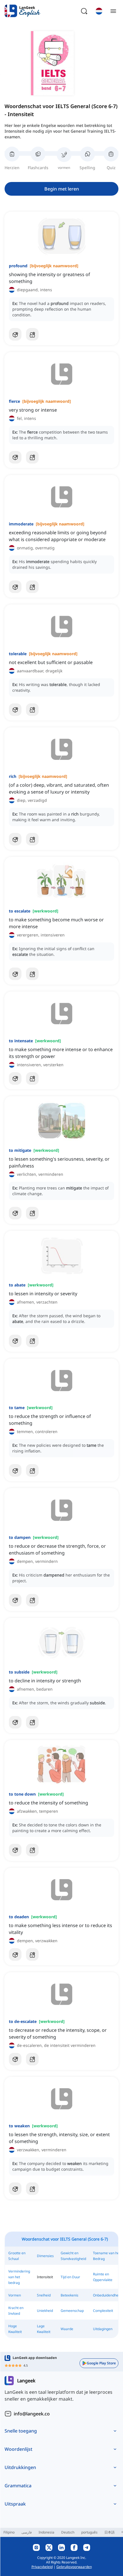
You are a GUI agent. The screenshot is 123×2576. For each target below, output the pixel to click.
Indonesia (46, 2532)
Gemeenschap (72, 2311)
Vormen (15, 2295)
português (89, 2532)
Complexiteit (103, 2311)
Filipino (9, 2532)
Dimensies (45, 2256)
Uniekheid (45, 2311)
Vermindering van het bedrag (19, 2277)
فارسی (27, 2532)
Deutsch (68, 2532)
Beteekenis (70, 2295)
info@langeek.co (32, 2414)
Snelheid (44, 2295)
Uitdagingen (103, 2329)
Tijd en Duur (70, 2277)
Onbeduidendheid (107, 2295)
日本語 (110, 2532)
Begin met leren (62, 189)
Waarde (67, 2329)
